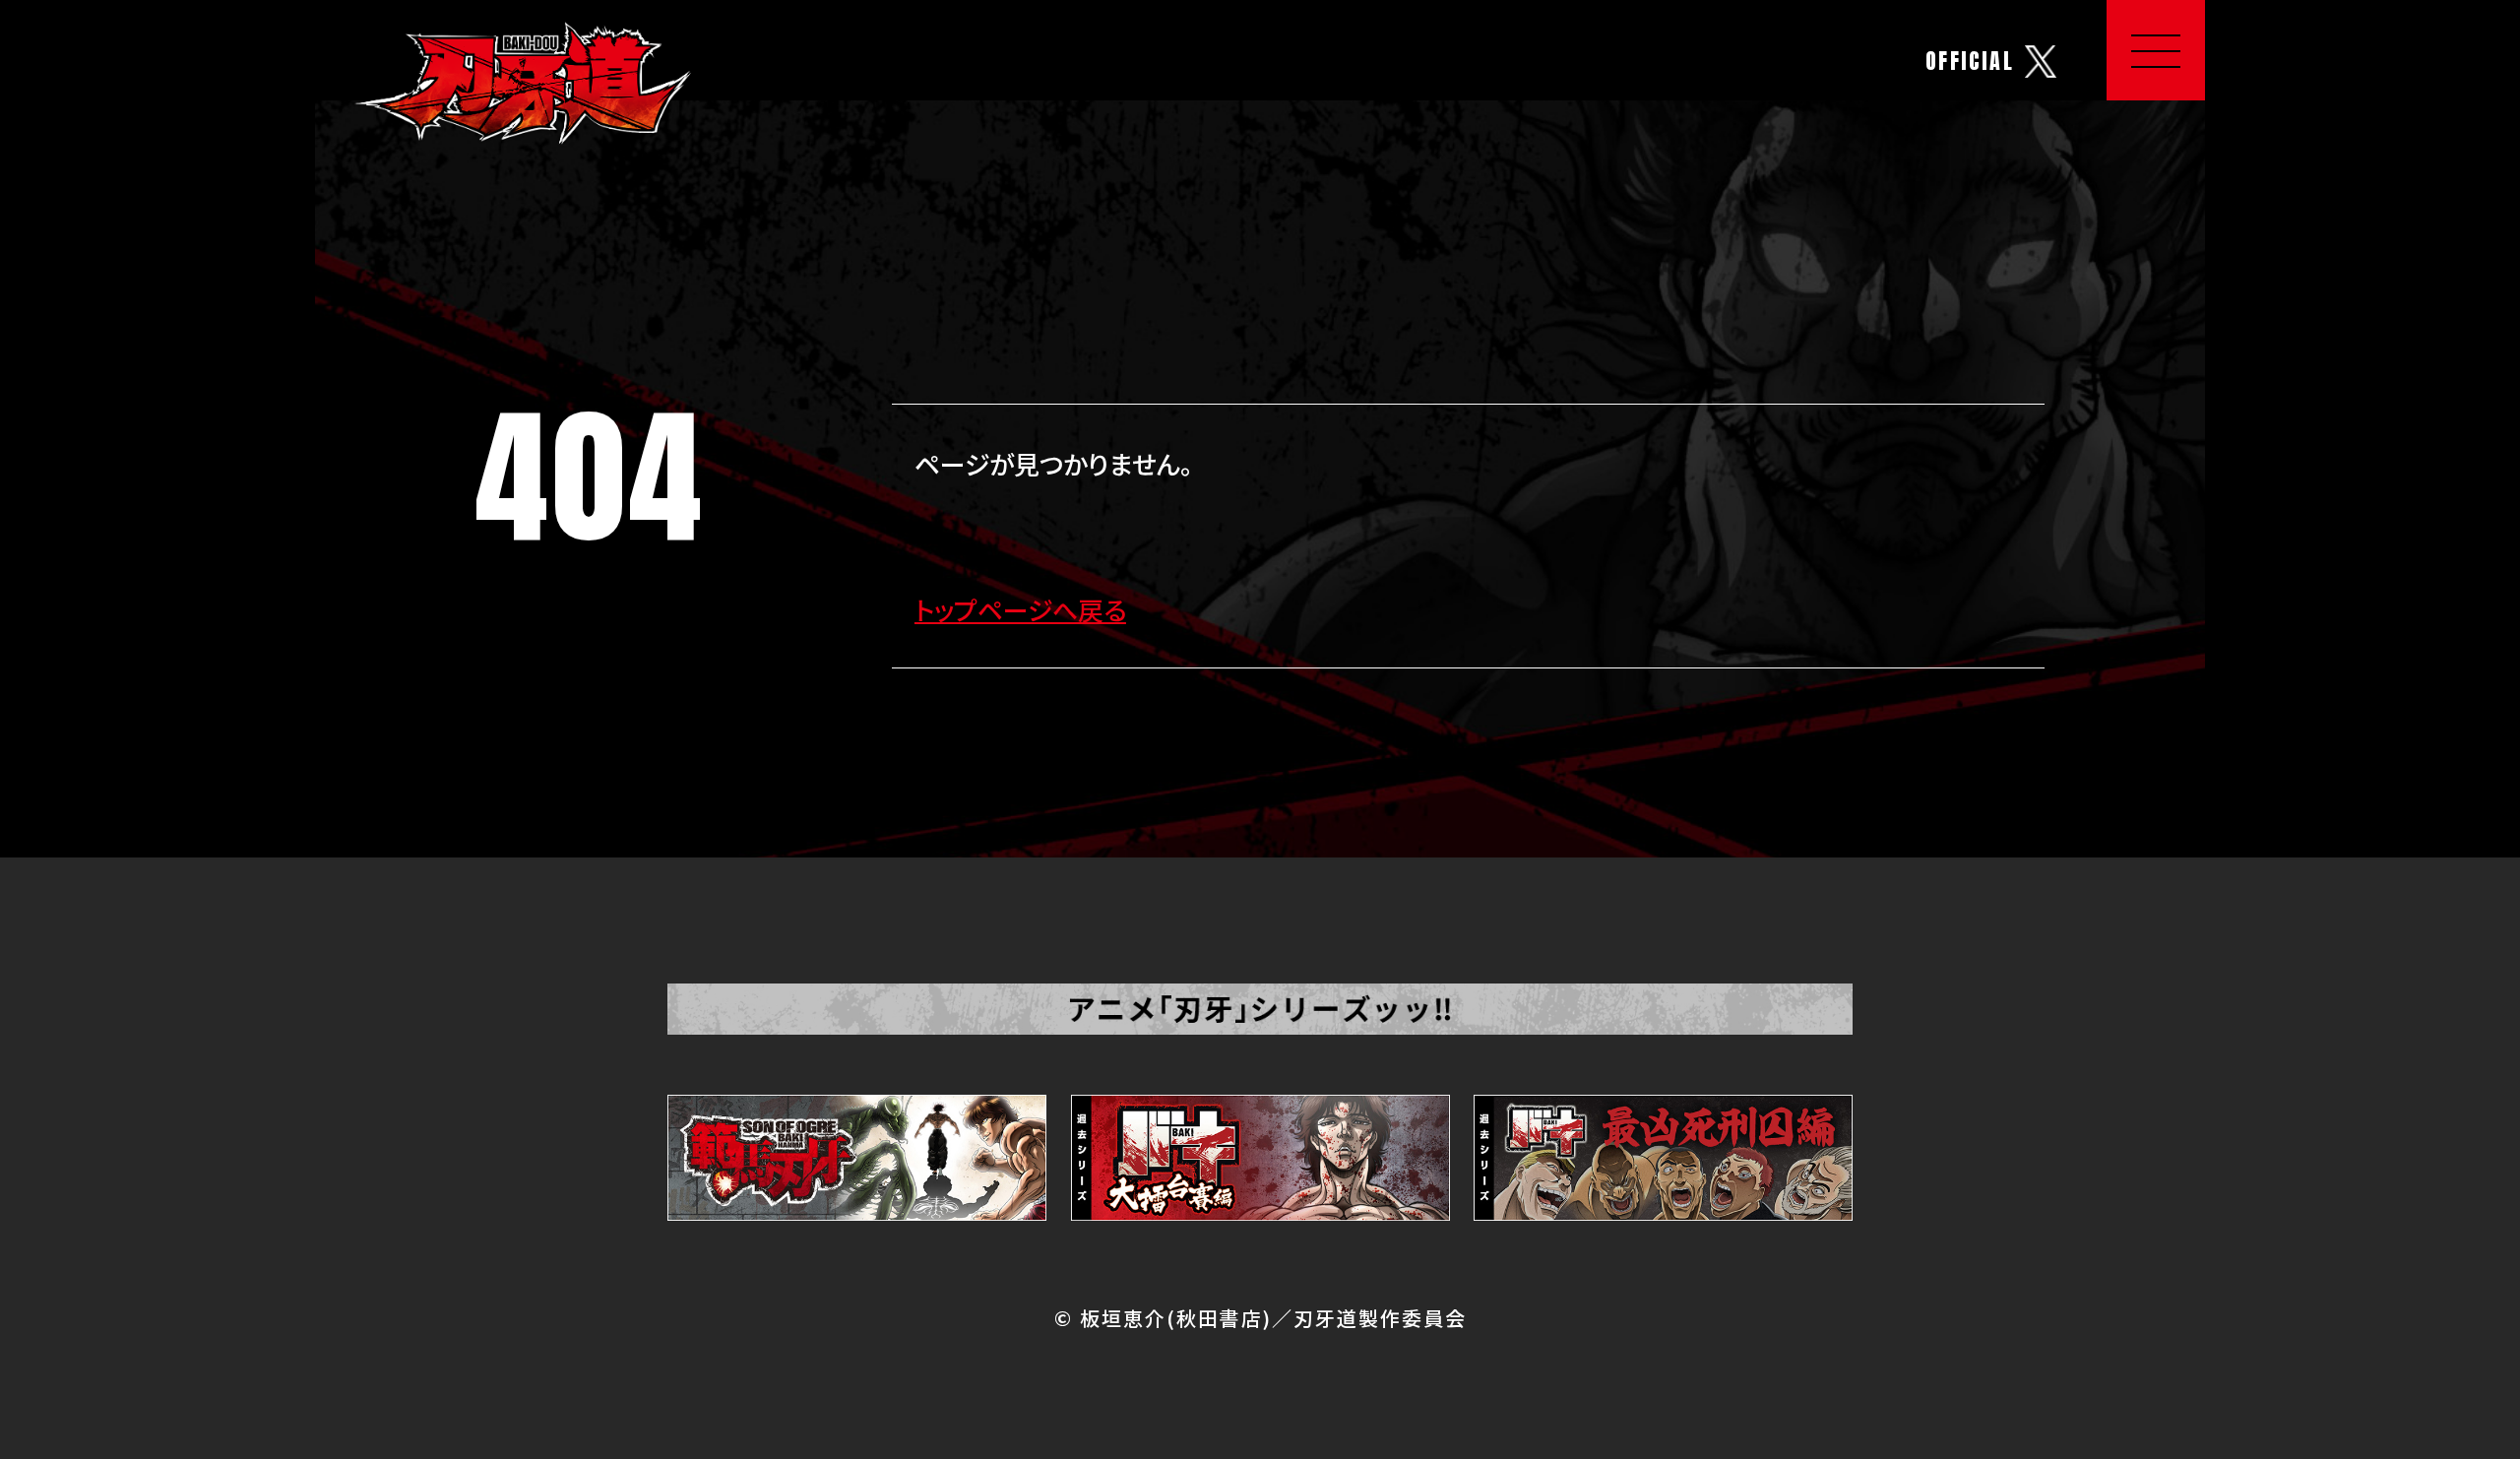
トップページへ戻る (1020, 609)
